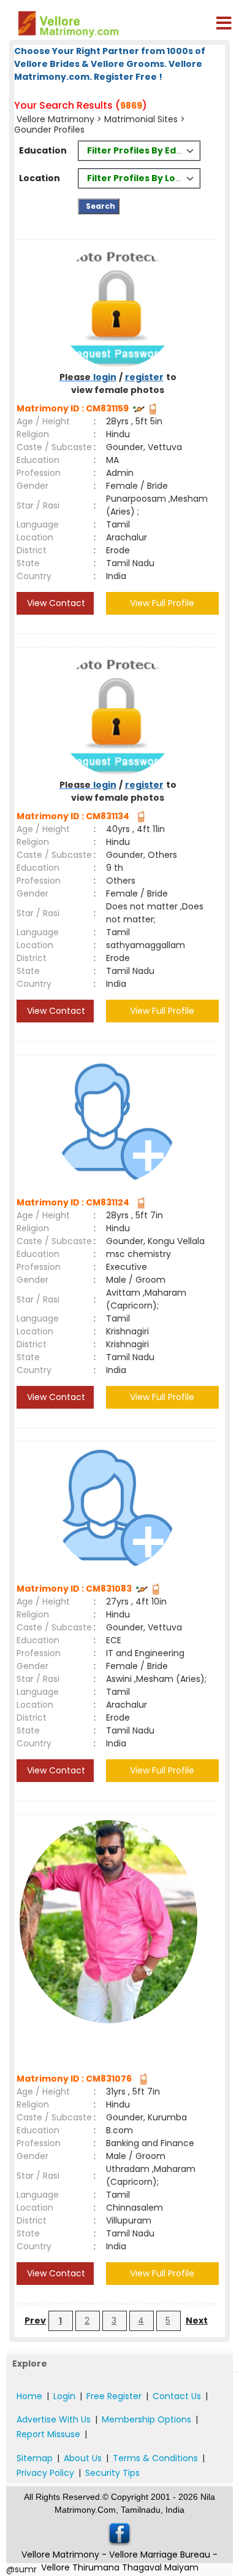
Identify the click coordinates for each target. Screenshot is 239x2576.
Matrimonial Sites (141, 119)
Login (64, 2396)
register (144, 377)
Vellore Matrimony (55, 119)
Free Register (114, 2396)
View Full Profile (162, 603)
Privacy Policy (45, 2473)
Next (197, 2321)
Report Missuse (48, 2434)
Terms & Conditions (155, 2458)
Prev (35, 2321)
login (105, 377)
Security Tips (112, 2473)
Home (29, 2396)
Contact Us (177, 2396)
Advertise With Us (54, 2419)
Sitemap (35, 2458)
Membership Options (146, 2419)
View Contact (55, 603)
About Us (83, 2458)
